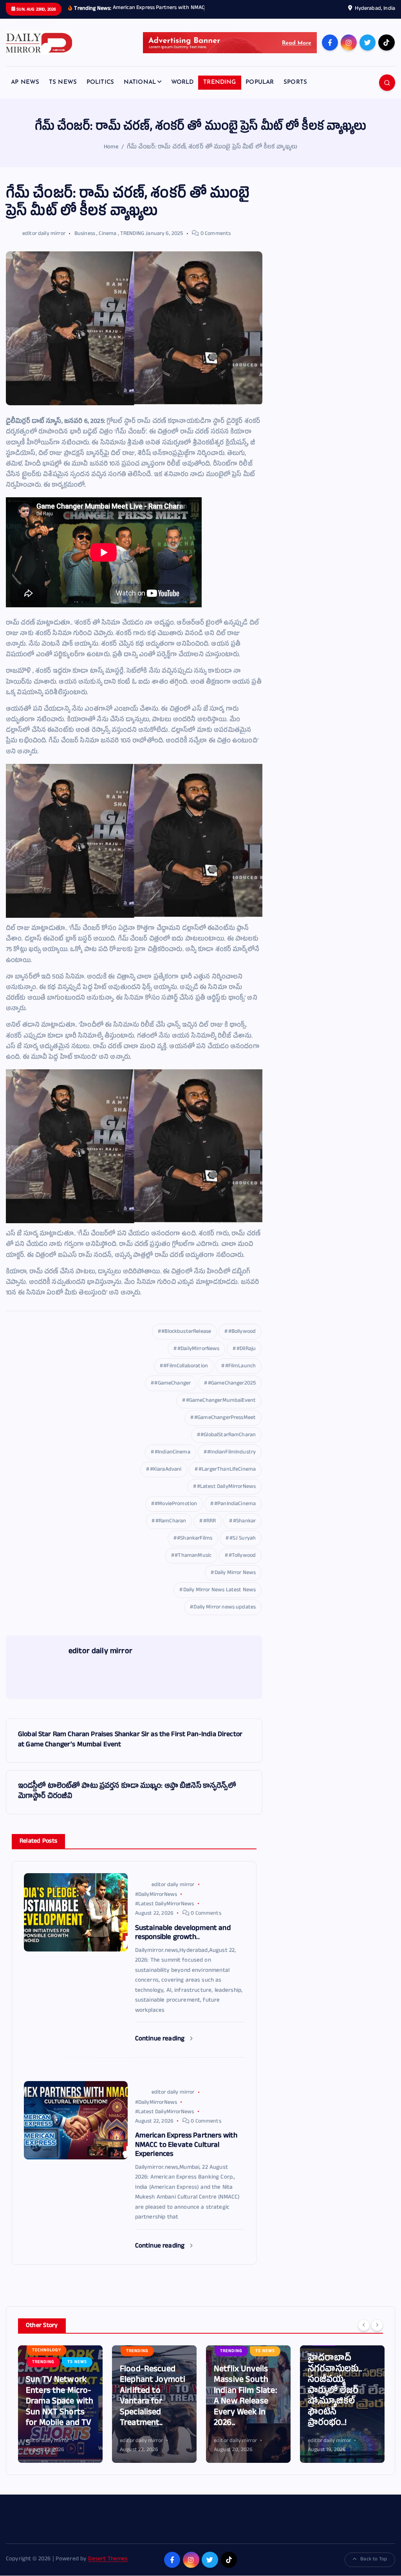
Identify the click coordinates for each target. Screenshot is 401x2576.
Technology (329, 2371)
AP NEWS (25, 91)
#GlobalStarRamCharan (228, 1444)
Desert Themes (108, 2569)
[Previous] (364, 2334)
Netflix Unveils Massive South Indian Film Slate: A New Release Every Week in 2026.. (152, 2406)
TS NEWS (63, 91)
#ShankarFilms (195, 1548)
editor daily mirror (44, 243)
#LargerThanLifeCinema (227, 1479)
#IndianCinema (173, 1461)
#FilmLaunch (241, 1375)
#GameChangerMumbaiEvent (221, 1410)
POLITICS (100, 91)
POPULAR (260, 91)
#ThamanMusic (193, 1565)
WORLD (182, 91)
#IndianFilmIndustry (231, 1461)
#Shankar (244, 1530)
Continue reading (161, 2048)
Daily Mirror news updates (225, 1617)
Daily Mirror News (235, 1582)
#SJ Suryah (243, 1548)
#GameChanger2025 (232, 1393)
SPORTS (295, 91)
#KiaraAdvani (166, 1479)
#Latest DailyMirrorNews (226, 1496)
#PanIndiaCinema (235, 1513)
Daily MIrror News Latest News (219, 1599)
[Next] (377, 2334)
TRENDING (219, 91)
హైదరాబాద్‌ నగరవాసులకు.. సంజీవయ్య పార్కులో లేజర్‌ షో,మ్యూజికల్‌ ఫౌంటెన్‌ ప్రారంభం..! (241, 2400)
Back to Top (374, 2569)
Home (111, 156)
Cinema (107, 243)
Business (85, 243)
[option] (60, 2413)
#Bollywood (242, 1341)
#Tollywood (242, 1565)
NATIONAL (140, 91)
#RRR (210, 1530)
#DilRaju (246, 1358)
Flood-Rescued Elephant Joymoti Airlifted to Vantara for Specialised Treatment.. (59, 2406)
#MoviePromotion (176, 1513)
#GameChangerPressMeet (225, 1427)
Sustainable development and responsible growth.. (340, 2417)
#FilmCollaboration (186, 1375)
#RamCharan (171, 1530)
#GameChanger (173, 1393)
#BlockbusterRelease (186, 1341)
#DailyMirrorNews (198, 1358)
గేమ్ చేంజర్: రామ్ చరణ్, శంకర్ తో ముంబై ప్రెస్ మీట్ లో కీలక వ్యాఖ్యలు (212, 156)
